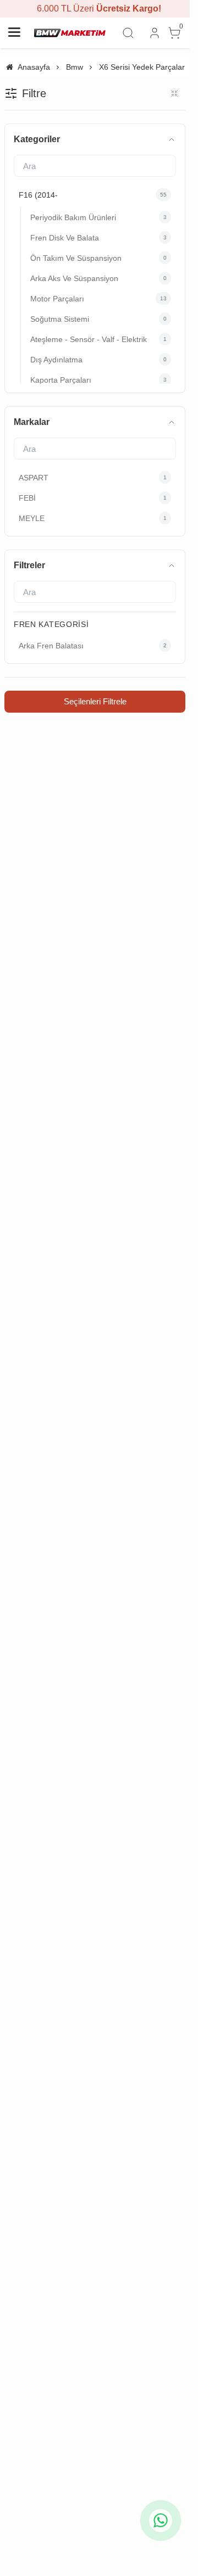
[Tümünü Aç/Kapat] (174, 93)
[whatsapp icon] (161, 2521)
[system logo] (70, 33)
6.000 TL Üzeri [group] (95, 9)
